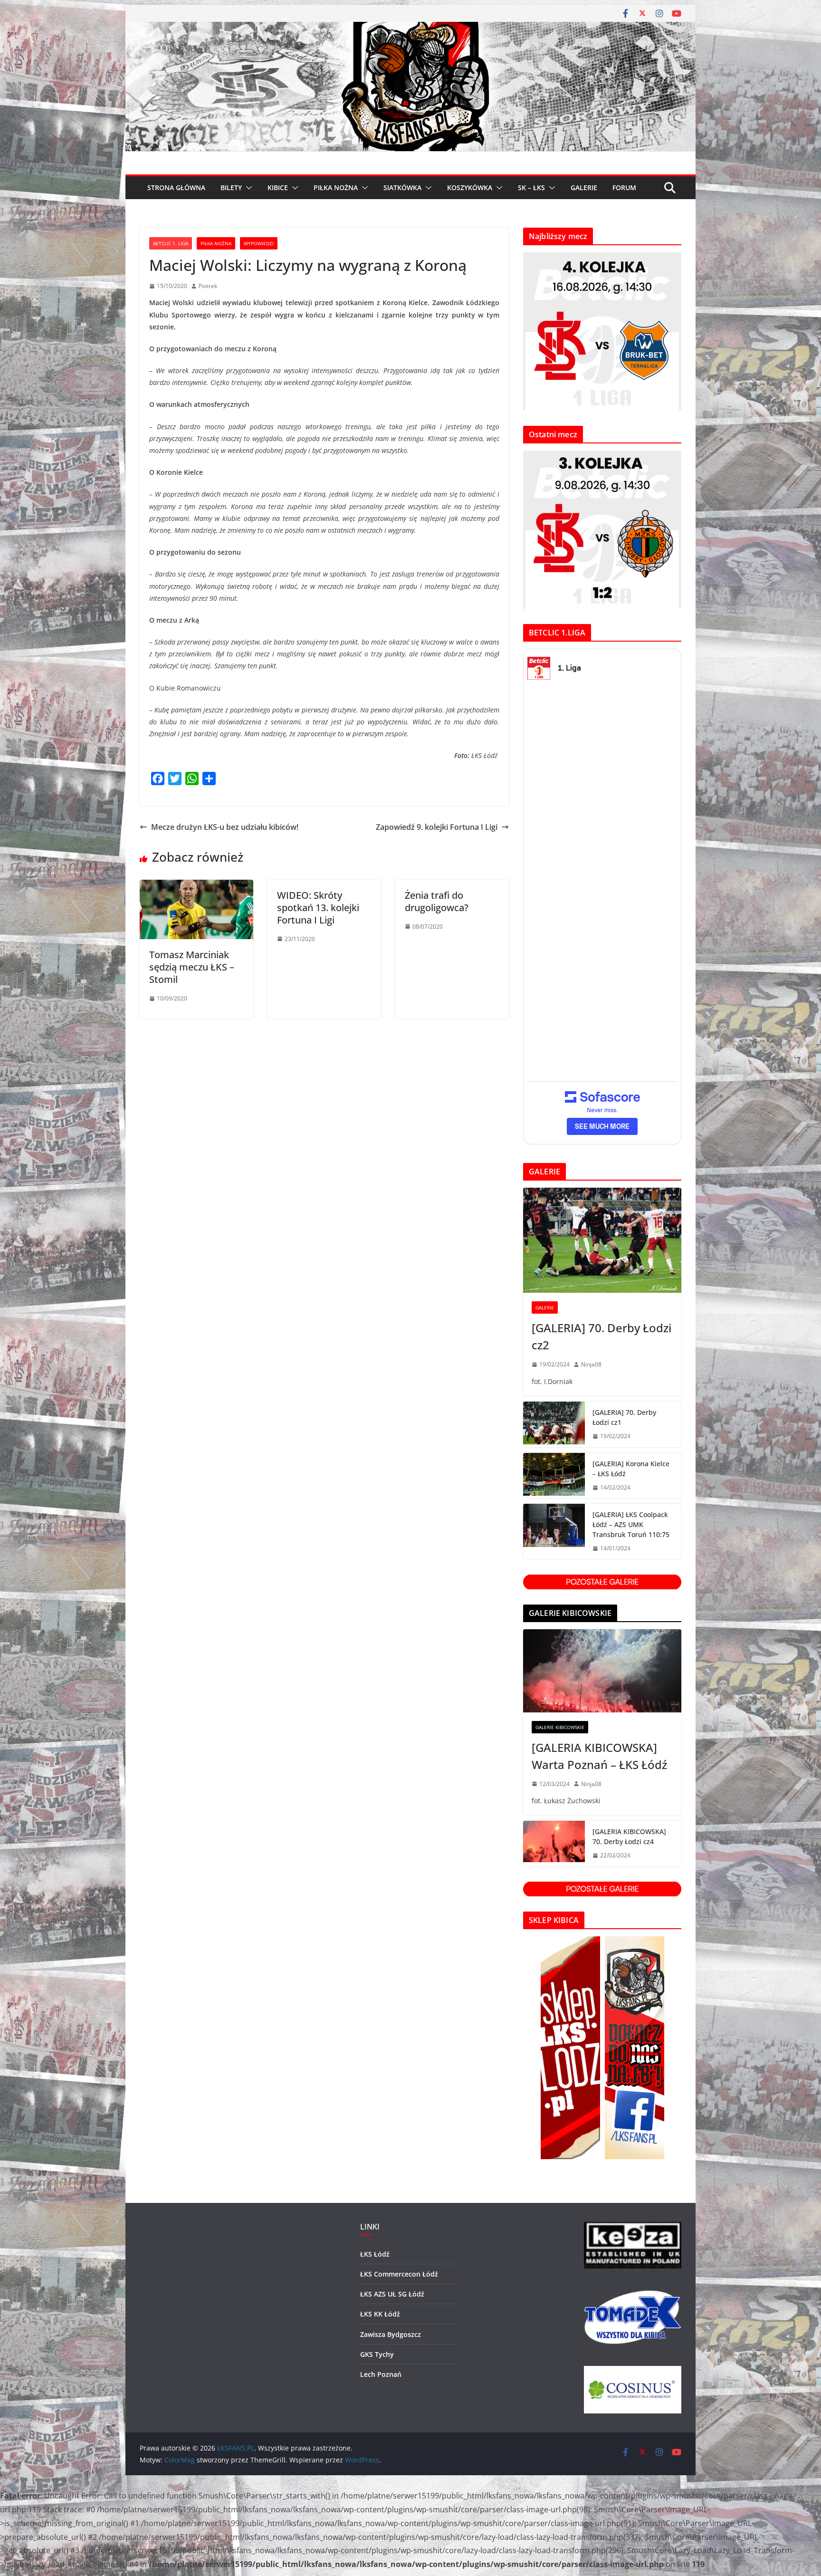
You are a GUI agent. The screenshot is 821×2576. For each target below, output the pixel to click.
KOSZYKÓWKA (470, 187)
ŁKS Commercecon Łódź (399, 2274)
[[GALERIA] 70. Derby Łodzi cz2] (602, 1240)
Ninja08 (591, 1364)
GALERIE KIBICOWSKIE (560, 1727)
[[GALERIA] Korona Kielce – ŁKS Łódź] (554, 1476)
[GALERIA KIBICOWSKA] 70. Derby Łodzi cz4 (629, 1836)
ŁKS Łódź (375, 2254)
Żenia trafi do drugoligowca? (437, 901)
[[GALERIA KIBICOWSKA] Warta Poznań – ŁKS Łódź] (602, 1671)
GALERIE (584, 187)
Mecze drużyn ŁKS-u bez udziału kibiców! (225, 827)
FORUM (624, 187)
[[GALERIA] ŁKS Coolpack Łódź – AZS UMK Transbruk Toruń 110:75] (554, 1532)
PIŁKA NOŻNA (336, 187)
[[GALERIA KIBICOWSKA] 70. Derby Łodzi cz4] (554, 1844)
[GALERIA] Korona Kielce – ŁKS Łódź (631, 1469)
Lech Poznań (381, 2374)
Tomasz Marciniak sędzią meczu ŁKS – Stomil (192, 967)
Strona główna (176, 187)
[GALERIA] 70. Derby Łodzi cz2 (601, 1336)
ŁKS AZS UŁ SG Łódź (392, 2294)
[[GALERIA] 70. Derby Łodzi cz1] (554, 1424)
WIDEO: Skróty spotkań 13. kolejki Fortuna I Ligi (318, 908)
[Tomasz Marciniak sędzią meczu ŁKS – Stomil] (196, 886)
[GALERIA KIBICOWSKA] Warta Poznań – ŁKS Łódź (599, 1756)
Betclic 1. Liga (171, 243)
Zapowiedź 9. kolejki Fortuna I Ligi (437, 827)
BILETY (231, 187)
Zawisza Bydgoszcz (391, 2334)
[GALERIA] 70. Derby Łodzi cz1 (624, 1417)
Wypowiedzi (259, 243)
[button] (247, 188)
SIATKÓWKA (402, 187)
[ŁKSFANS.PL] (410, 29)
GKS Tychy (377, 2354)
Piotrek (208, 286)
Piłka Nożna (216, 243)
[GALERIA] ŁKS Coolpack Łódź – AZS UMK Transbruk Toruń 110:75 (631, 1524)
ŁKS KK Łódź (380, 2314)
